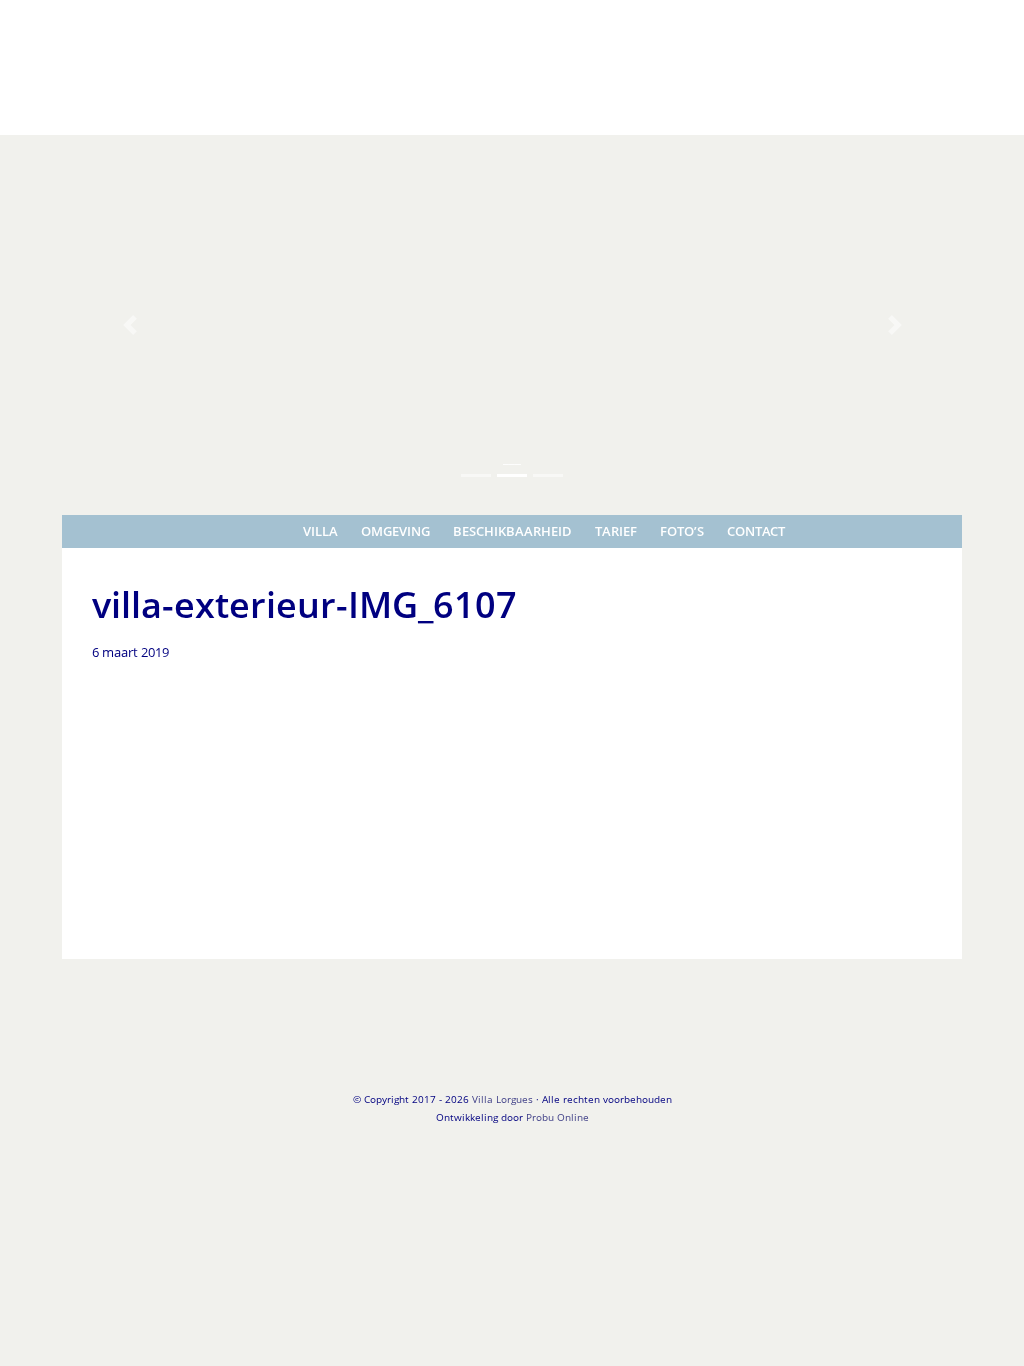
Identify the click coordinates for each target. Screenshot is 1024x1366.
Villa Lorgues (44, 19)
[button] (129, 325)
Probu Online (557, 1117)
